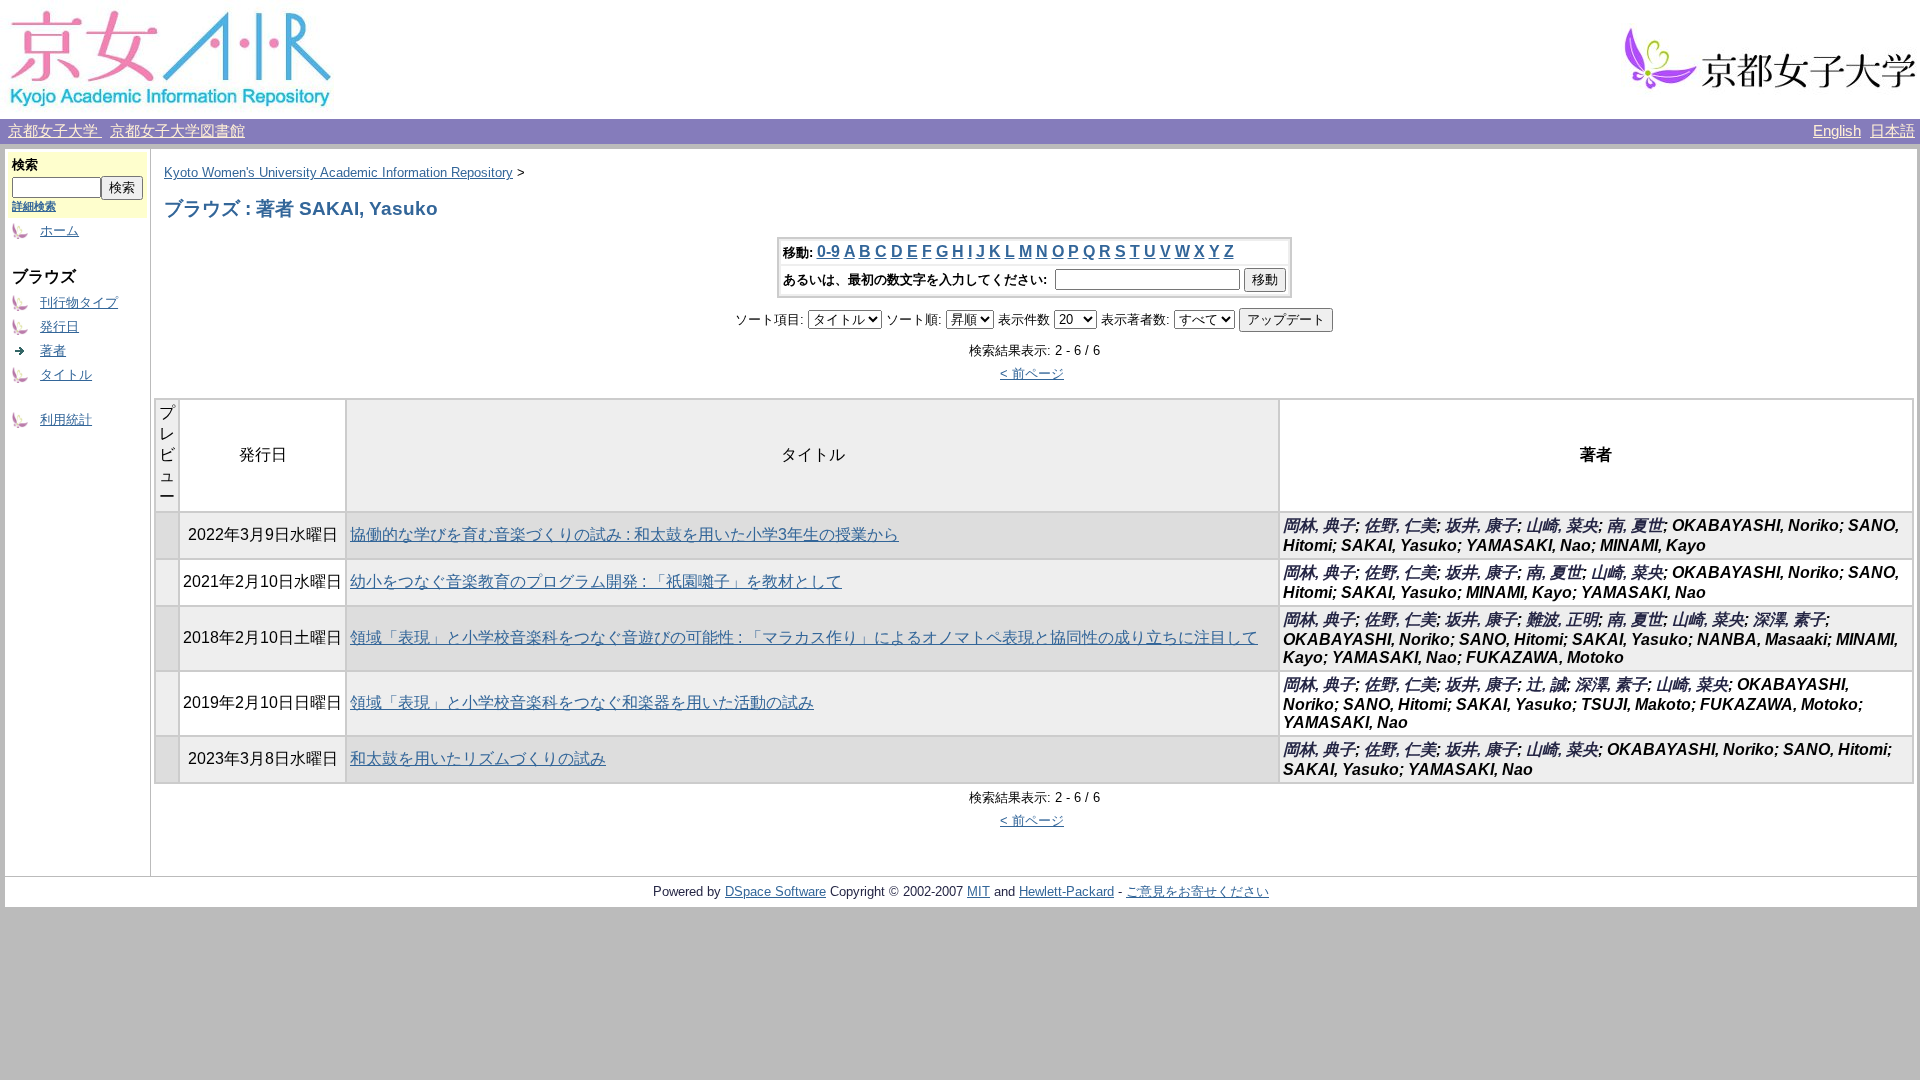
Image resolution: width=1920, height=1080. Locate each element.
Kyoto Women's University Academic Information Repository (338, 172)
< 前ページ (1032, 373)
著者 (53, 350)
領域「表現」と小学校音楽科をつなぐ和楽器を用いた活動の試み (582, 702)
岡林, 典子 (1319, 525)
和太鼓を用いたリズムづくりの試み (478, 758)
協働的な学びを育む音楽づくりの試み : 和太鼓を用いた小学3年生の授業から (624, 534)
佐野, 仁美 (1400, 525)
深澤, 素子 (1789, 619)
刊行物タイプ (79, 302)
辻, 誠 (1546, 684)
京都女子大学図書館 (177, 131)
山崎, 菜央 (1562, 525)
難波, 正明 (1562, 619)
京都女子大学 (55, 131)
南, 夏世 (1635, 525)
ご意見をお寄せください (1197, 891)
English (1837, 131)
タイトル (66, 374)
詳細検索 (34, 206)
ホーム (59, 230)
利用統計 (66, 419)
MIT (978, 891)
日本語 (1892, 131)
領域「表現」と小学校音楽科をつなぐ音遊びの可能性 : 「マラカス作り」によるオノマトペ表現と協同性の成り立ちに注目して (804, 637)
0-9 (828, 251)
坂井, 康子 (1481, 525)
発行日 (59, 326)
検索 (25, 164)
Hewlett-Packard (1066, 891)
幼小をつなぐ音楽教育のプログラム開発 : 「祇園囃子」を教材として (596, 581)
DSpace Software (775, 891)
